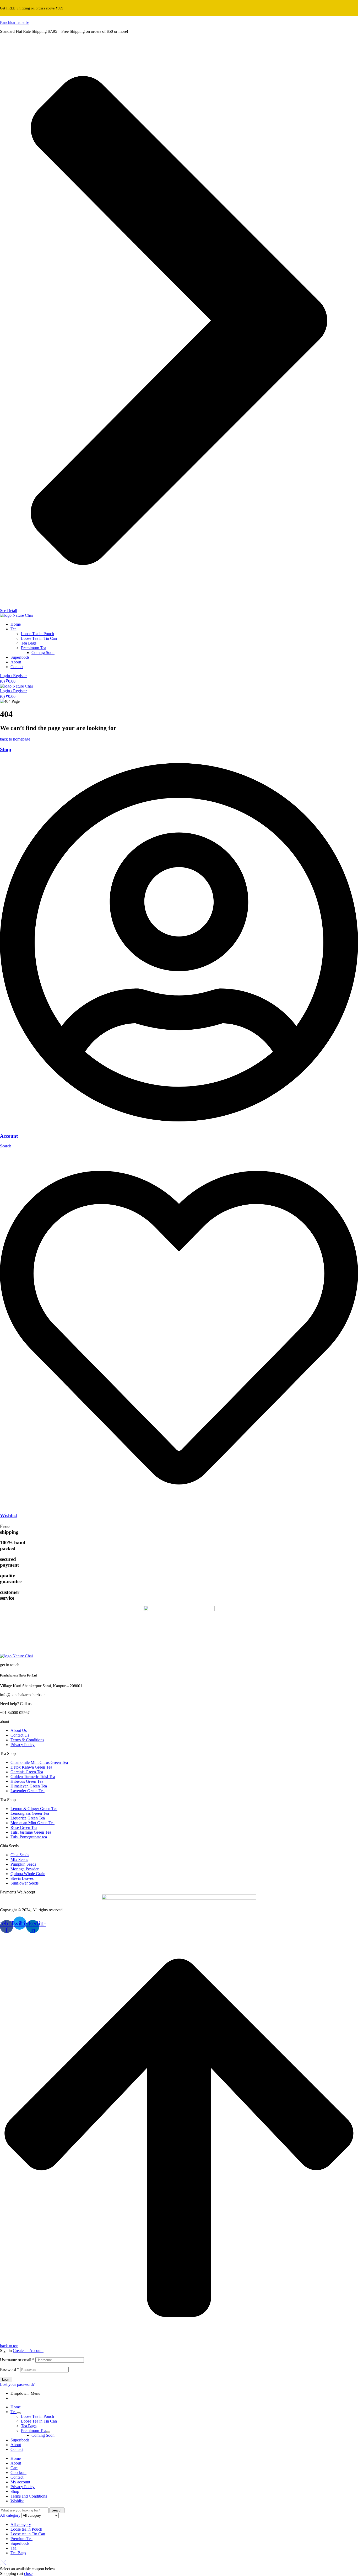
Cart (14, 2468)
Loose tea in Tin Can (28, 2534)
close (28, 2574)
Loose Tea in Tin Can (39, 2421)
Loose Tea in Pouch (37, 2416)
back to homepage (15, 739)
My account (20, 2482)
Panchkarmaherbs (15, 22)
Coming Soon (43, 2435)
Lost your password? (17, 2384)
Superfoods (20, 2440)
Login (6, 2379)
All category (21, 2524)
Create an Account (28, 2351)
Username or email (17, 2360)
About (16, 2445)
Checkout (18, 2473)
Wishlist (9, 1516)
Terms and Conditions (29, 2496)
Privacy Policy (23, 2487)
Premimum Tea (34, 2431)
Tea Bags (29, 2426)
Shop (6, 749)
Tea (13, 2412)
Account (9, 1136)
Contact (17, 2449)
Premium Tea (21, 2539)
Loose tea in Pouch (26, 2529)
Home (16, 2407)
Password (10, 2369)
